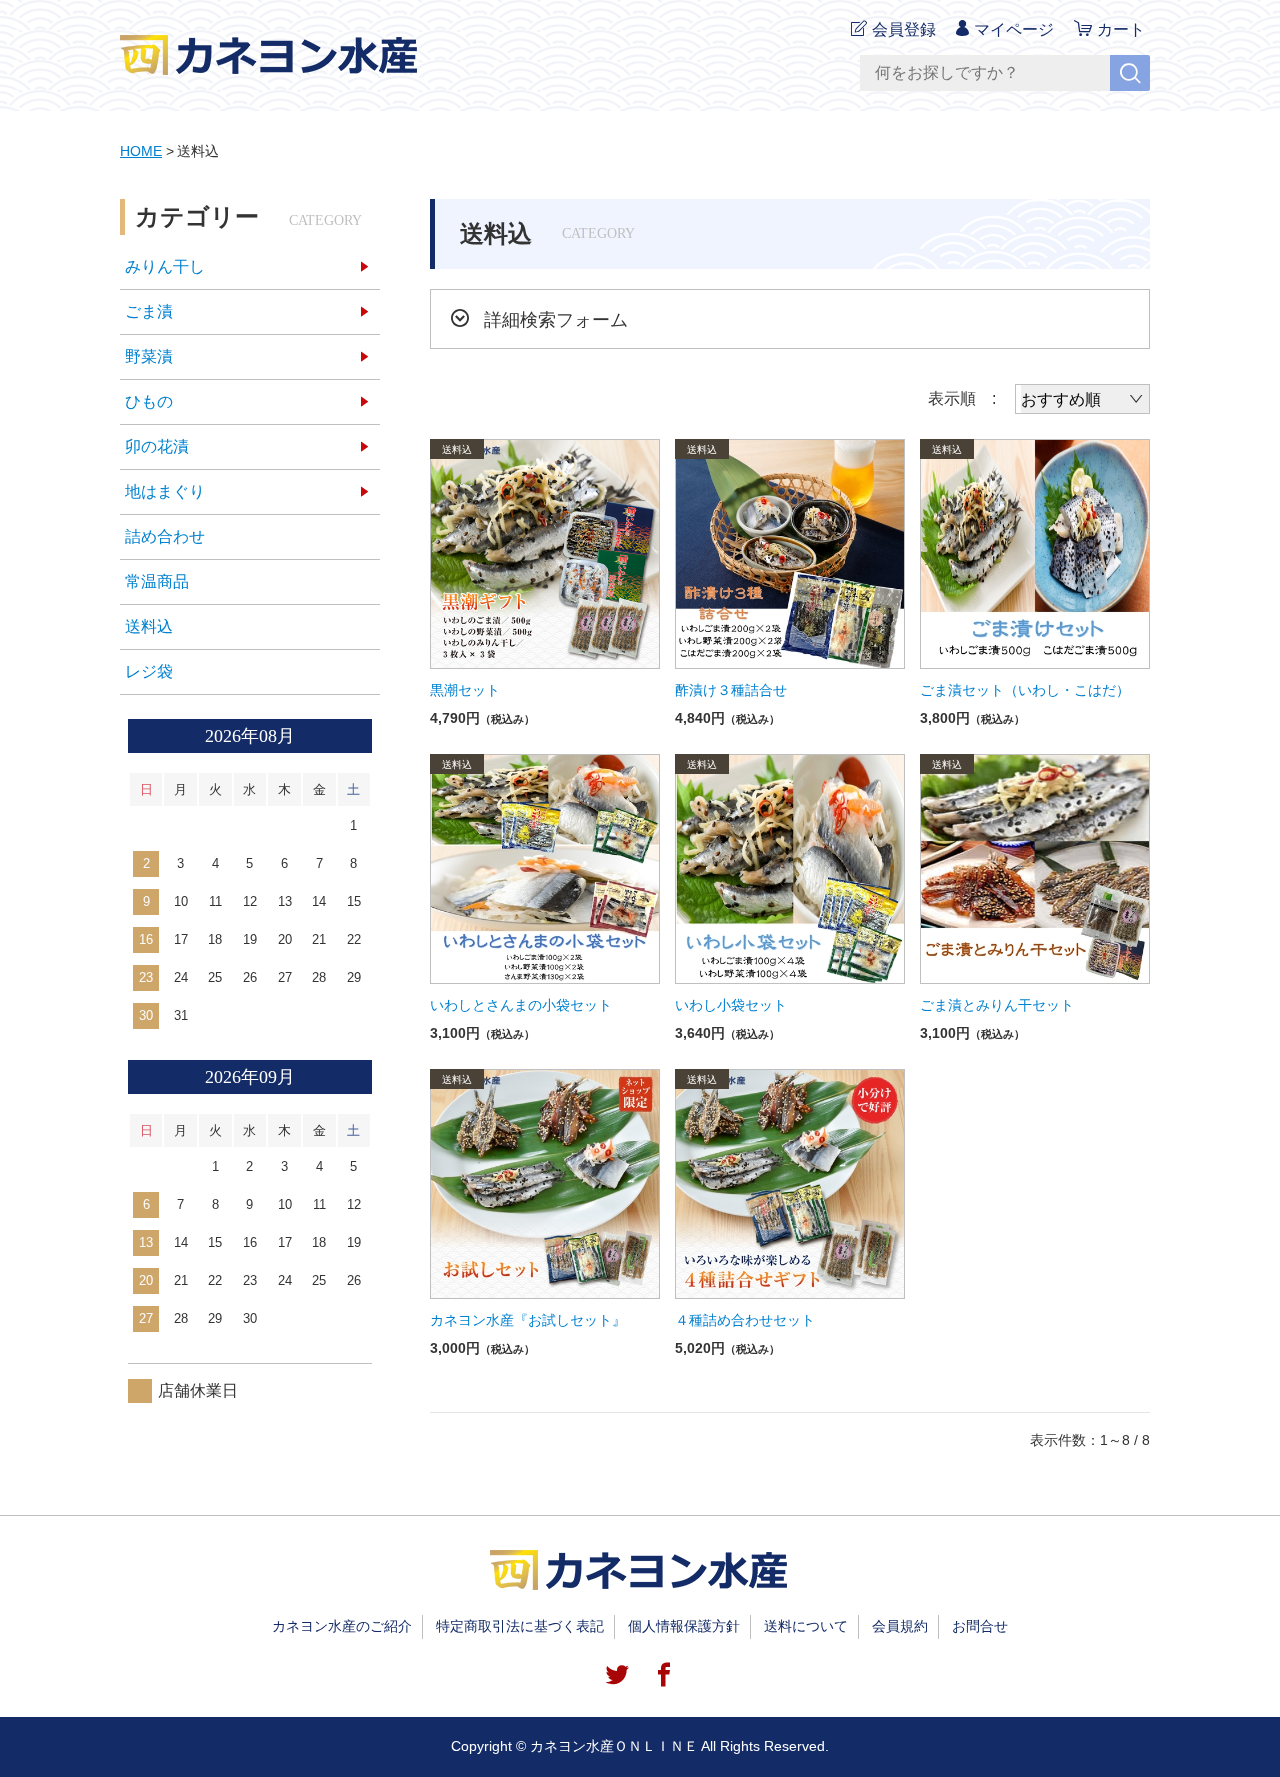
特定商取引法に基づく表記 (520, 1626)
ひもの (149, 401)
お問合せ (980, 1626)
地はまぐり (165, 491)
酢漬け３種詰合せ (731, 690)
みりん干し (165, 266)
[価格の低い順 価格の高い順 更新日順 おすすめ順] (1082, 399)
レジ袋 (149, 671)
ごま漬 (149, 311)
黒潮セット (465, 690)
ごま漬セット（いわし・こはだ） (1025, 690)
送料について (806, 1626)
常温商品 (157, 581)
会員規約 (900, 1626)
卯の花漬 (157, 446)
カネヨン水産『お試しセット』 (528, 1320)
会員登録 (904, 29)
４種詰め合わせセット (745, 1320)
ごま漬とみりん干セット (997, 1005)
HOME (141, 151)
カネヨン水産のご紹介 (342, 1626)
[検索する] (1130, 73)
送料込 (149, 626)
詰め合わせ (165, 536)
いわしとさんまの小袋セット (521, 1005)
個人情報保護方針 (684, 1626)
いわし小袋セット (731, 1005)
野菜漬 (149, 356)
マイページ (1014, 29)
